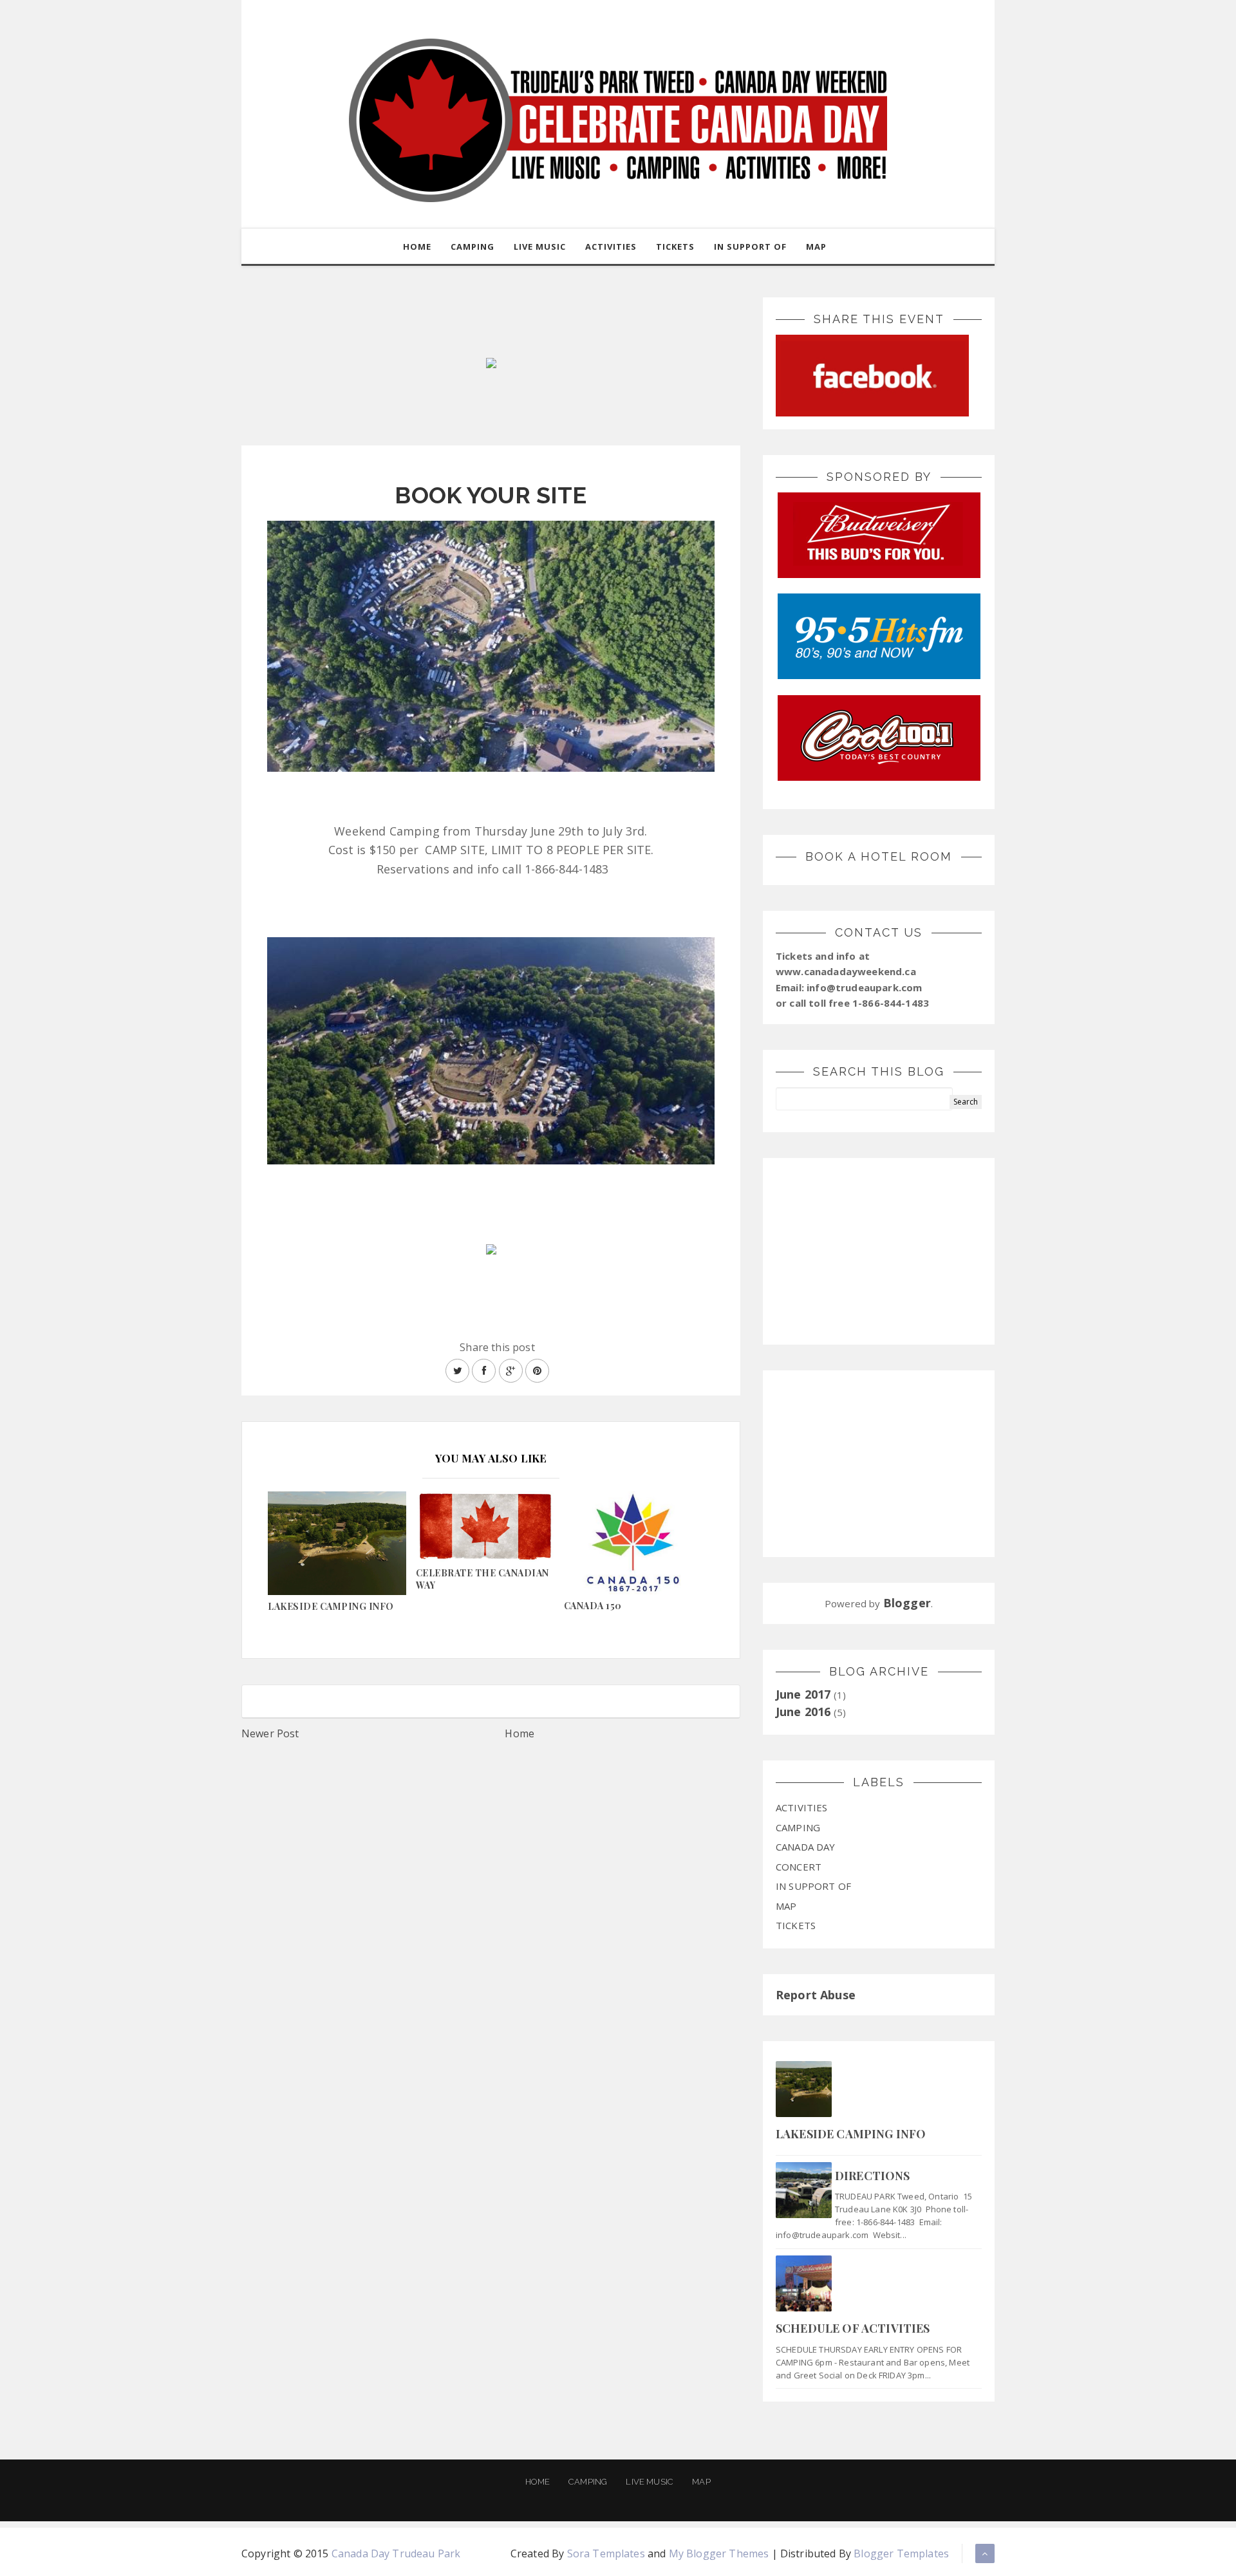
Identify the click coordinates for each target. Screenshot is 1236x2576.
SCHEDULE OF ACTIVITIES (853, 2328)
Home (417, 247)
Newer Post (270, 1733)
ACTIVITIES (611, 247)
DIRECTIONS (873, 2176)
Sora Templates (606, 2553)
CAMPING (473, 247)
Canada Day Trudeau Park (396, 2553)
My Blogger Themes (719, 2553)
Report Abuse (816, 1995)
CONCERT (799, 1867)
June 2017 (803, 1694)
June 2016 (803, 1712)
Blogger (907, 1603)
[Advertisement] (879, 1251)
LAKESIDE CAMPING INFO (851, 2134)
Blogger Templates (901, 2553)
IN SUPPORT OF (750, 247)
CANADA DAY (806, 1847)
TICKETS (675, 247)
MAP (816, 247)
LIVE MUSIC (540, 247)
